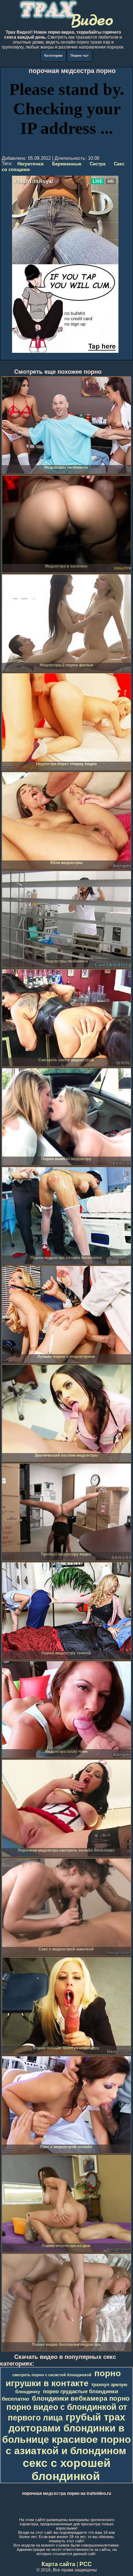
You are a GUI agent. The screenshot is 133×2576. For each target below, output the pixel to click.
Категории (53, 55)
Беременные (67, 164)
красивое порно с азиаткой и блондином (68, 2445)
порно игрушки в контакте (63, 2378)
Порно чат (80, 55)
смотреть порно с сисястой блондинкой (52, 2375)
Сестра (98, 164)
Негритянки (31, 164)
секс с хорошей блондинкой (67, 2470)
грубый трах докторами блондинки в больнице (64, 2428)
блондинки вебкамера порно (81, 2398)
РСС (86, 2564)
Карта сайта (58, 2564)
